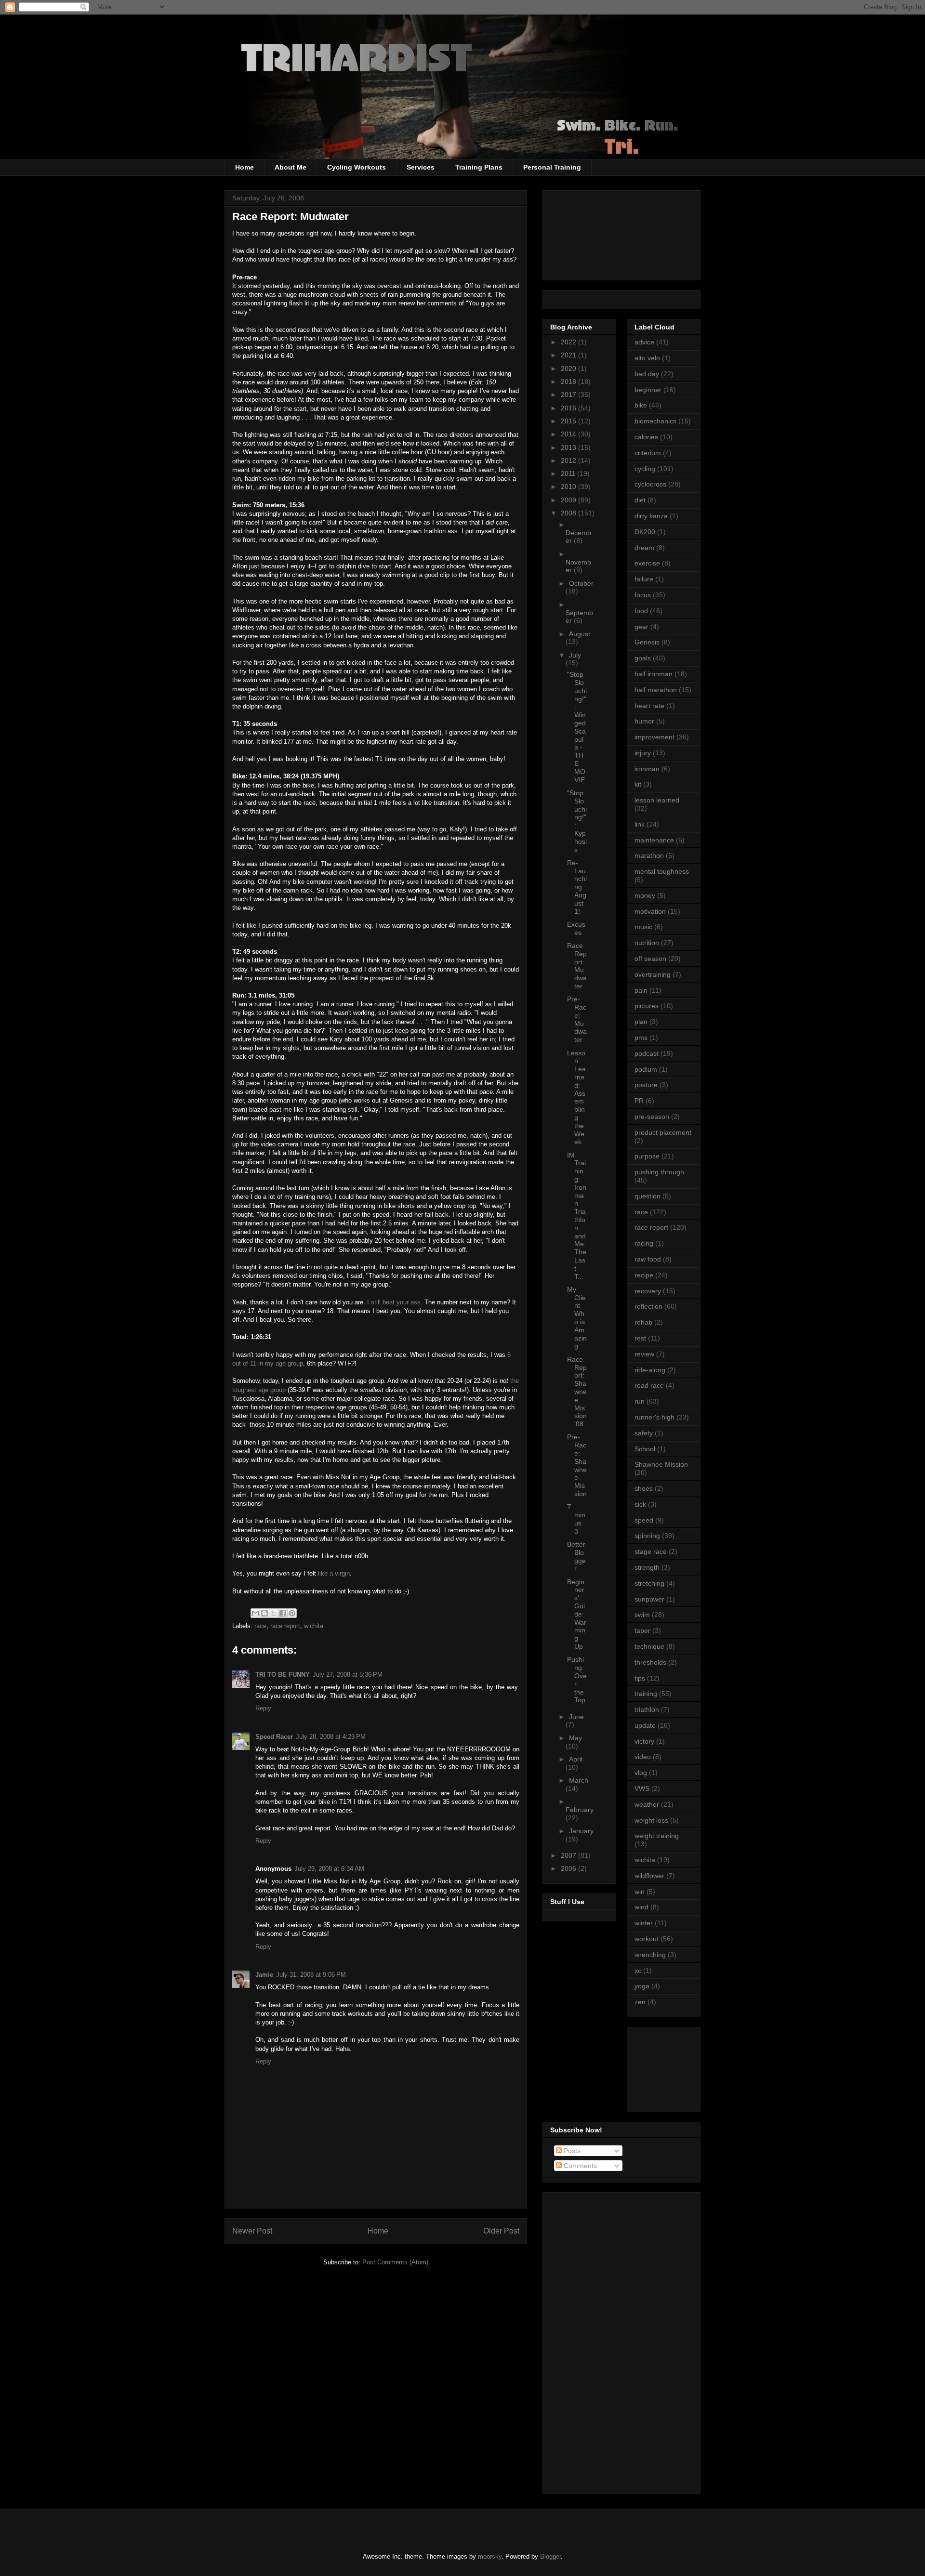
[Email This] (255, 1613)
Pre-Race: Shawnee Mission (577, 1465)
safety (644, 1433)
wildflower (649, 1876)
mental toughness (662, 871)
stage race (651, 1551)
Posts (571, 2151)
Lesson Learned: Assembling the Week (576, 1097)
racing (644, 1243)
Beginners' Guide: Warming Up (577, 1614)
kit (638, 784)
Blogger (550, 2556)
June (576, 1717)
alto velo (647, 358)
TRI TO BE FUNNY (283, 1675)
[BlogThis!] (264, 1613)
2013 (569, 447)
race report (285, 1626)
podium (646, 1069)
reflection (648, 1306)
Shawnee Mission (661, 1464)
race (260, 1626)
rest (640, 1338)
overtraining (653, 974)
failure (644, 579)
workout (647, 1939)
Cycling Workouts (357, 167)
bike (641, 405)
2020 (569, 368)
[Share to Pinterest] (292, 1613)
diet (640, 500)
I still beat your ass (394, 1302)
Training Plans (479, 167)
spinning (647, 1536)
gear (641, 627)
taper (642, 1630)
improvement (654, 737)
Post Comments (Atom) (395, 2262)
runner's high (654, 1417)
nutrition (647, 943)
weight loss (651, 1820)
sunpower (649, 1599)
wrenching (650, 1955)
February (580, 1810)
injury (643, 753)
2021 (569, 355)
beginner (648, 390)
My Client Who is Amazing (577, 1318)
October (581, 583)
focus (643, 595)
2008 (569, 513)
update (645, 1725)
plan (641, 1022)
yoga (642, 1986)
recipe (644, 1275)
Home (244, 167)
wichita (314, 1626)
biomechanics (655, 421)
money (645, 895)
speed (644, 1520)
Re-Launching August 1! (577, 887)
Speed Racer (274, 1737)
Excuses (576, 928)
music (643, 927)
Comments (579, 2166)
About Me (291, 167)
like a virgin (334, 1573)
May (575, 1738)
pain (641, 990)
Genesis (647, 642)
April (576, 1759)
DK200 (645, 532)
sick (640, 1504)
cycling (645, 469)
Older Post (501, 2231)
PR (639, 1101)
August (580, 634)
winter (644, 1923)
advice (644, 342)
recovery (648, 1291)
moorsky (490, 2556)
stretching (649, 1583)
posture (646, 1085)
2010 (569, 486)
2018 (569, 381)
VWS (642, 1788)
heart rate (649, 706)
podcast (647, 1053)
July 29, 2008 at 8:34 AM (329, 1869)
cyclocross (650, 484)
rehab (643, 1322)
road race (649, 1385)
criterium (648, 453)
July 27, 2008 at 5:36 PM (348, 1675)
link (640, 824)
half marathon (656, 690)
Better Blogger (576, 1556)
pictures (647, 1006)
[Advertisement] (678, 2067)
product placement (663, 1132)
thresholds (650, 1662)
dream (644, 548)
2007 (569, 1855)
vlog (641, 1773)
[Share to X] (274, 1613)
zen (640, 2002)
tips (640, 1678)
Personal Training (552, 167)
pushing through (659, 1172)
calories (646, 437)
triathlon (647, 1709)
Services (421, 167)
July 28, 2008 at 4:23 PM (331, 1737)
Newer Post (252, 2231)
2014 (569, 434)
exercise (647, 563)
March (579, 1780)
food (641, 611)
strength (647, 1567)
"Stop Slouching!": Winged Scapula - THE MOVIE (577, 727)
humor (644, 721)
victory (644, 1741)
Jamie (264, 1975)
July (575, 655)
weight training (657, 1836)
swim (642, 1615)
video (643, 1757)
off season (650, 959)
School (645, 1449)
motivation (650, 911)
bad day (647, 374)
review (644, 1354)
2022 (569, 342)
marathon (649, 855)
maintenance (654, 840)
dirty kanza (651, 516)
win (640, 1892)
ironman (647, 769)
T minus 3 (576, 1519)
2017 (569, 394)
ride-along (650, 1370)
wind (641, 1907)
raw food (648, 1259)
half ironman (654, 674)
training (646, 1694)
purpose (647, 1156)
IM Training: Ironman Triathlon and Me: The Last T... (577, 1216)
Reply (263, 1708)
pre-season (652, 1117)
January (581, 1831)
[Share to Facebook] (283, 1613)
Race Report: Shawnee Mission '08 (577, 1392)
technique (649, 1646)
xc (638, 1971)
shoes (644, 1488)
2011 (569, 473)
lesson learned (657, 800)
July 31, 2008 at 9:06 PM (311, 1975)
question (647, 1196)
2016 (569, 408)
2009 (569, 500)
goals (643, 658)
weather (647, 1804)
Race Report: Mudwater (577, 966)
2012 (569, 460)
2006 (569, 1868)
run (640, 1401)
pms (641, 1038)
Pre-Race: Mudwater (577, 1019)
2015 (569, 421)
